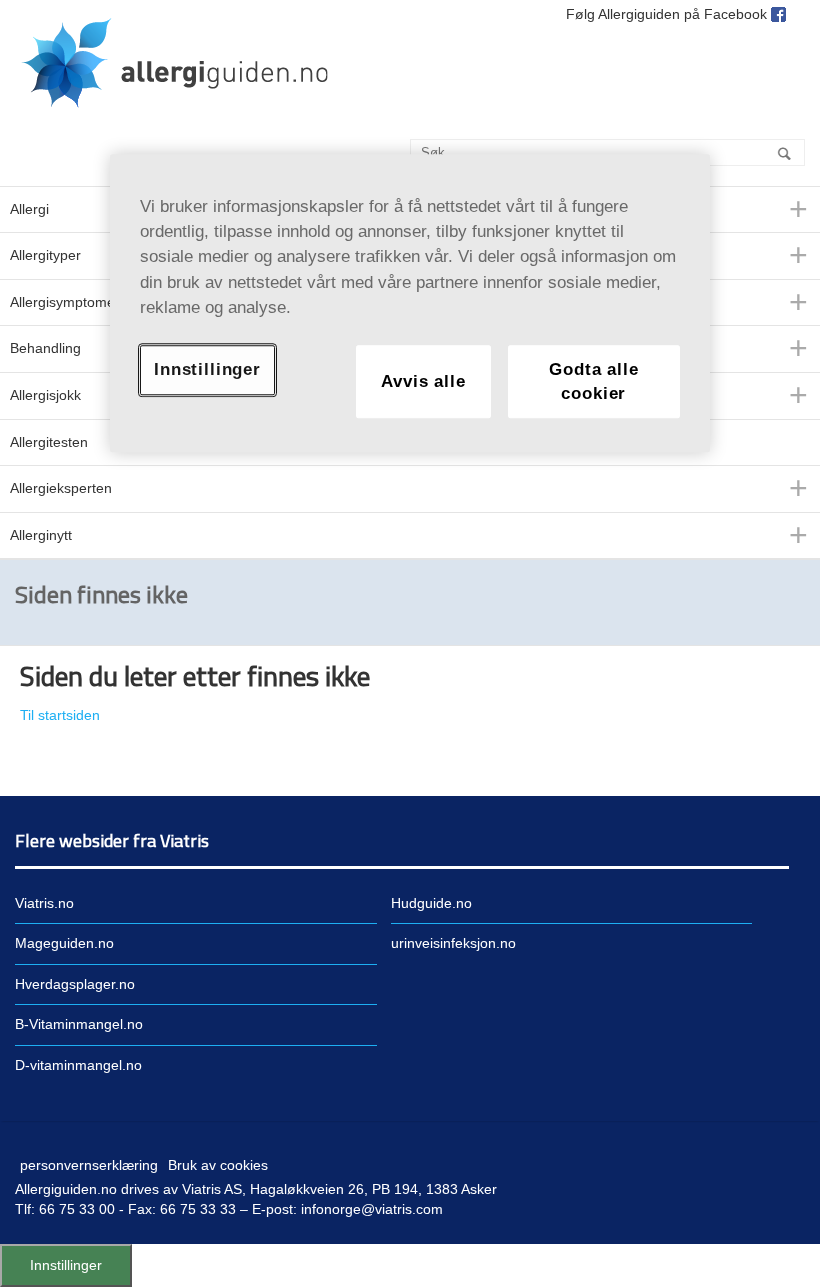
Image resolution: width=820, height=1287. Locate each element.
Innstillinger (66, 1265)
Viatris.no (44, 903)
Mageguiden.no (64, 943)
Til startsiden (60, 715)
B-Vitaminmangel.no (79, 1024)
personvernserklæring (89, 1165)
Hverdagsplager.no (75, 984)
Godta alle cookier (593, 381)
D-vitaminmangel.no (78, 1065)
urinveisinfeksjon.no (453, 943)
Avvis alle (423, 381)
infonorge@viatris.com (372, 1209)
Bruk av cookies (218, 1165)
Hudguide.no (431, 903)
